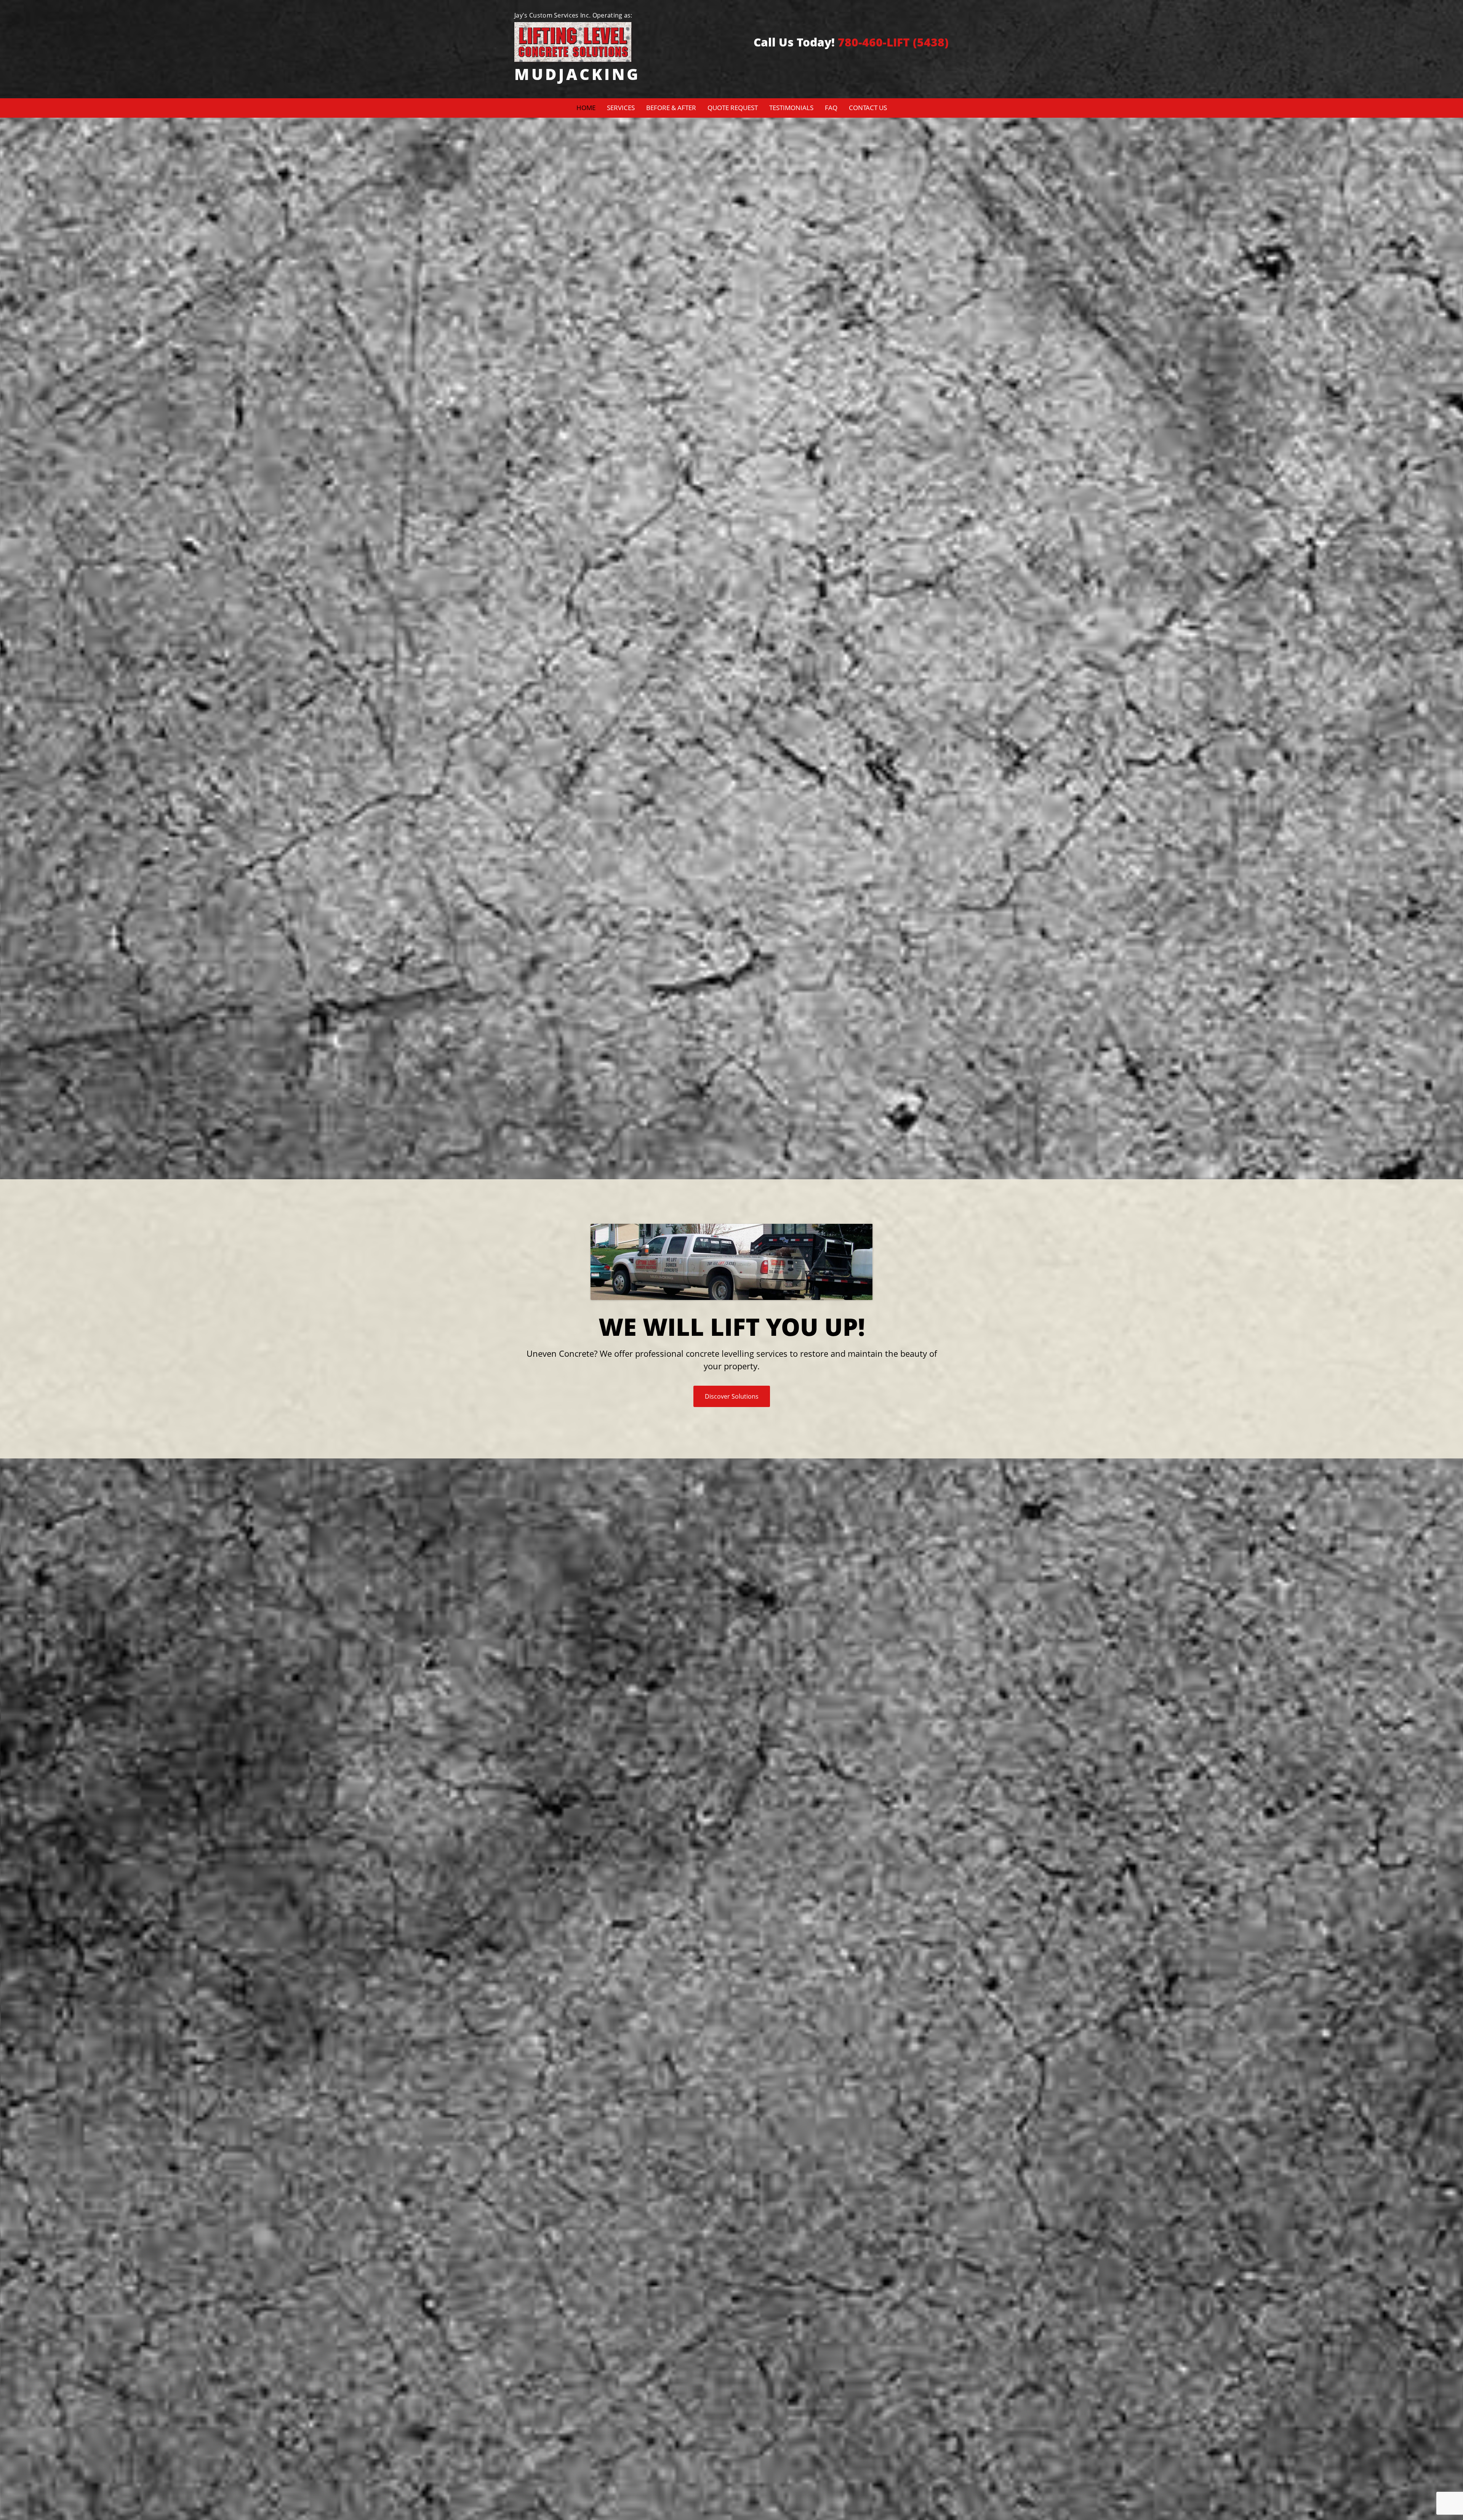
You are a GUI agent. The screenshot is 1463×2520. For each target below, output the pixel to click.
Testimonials (791, 108)
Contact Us (868, 108)
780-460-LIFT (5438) (893, 42)
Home (586, 108)
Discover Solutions (732, 1396)
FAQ (831, 108)
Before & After (671, 108)
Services (621, 108)
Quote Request (733, 108)
